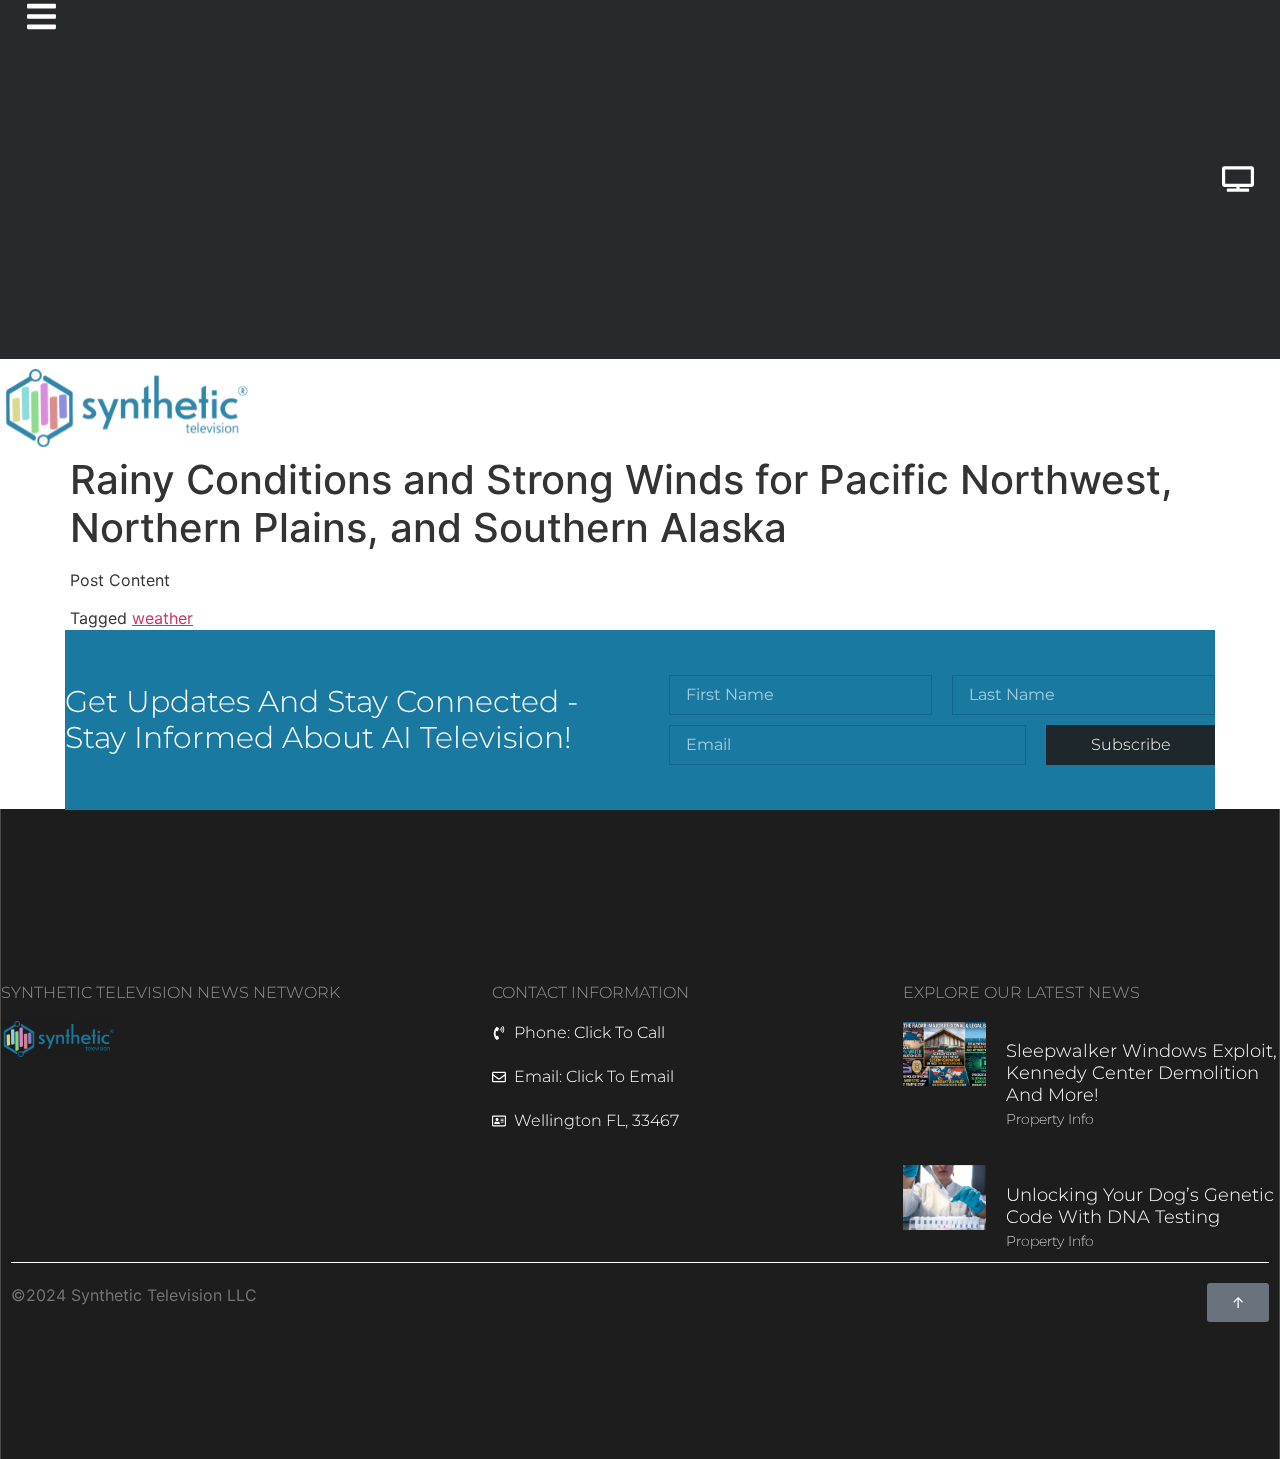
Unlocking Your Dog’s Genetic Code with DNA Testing (1140, 1206)
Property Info (1050, 1119)
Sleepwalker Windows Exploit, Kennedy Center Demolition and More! (1141, 1072)
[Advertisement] (564, 209)
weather (162, 618)
